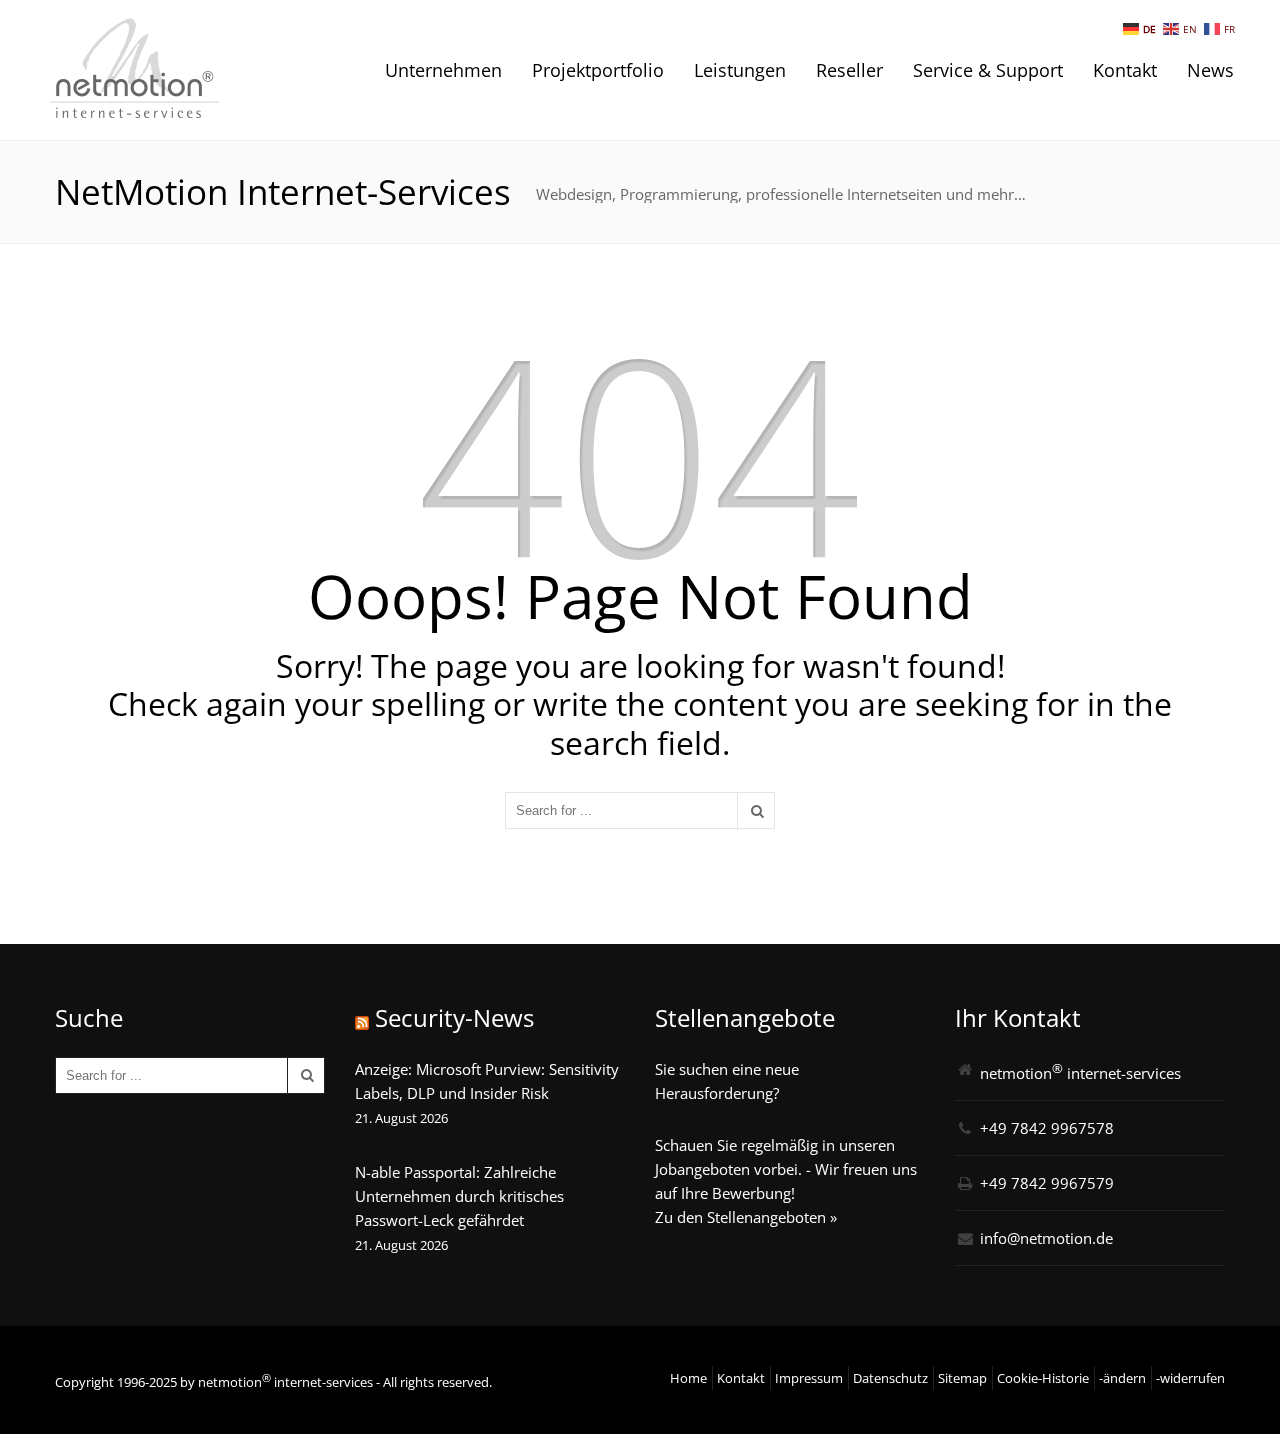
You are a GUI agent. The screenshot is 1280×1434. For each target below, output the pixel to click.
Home (688, 1378)
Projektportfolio (598, 70)
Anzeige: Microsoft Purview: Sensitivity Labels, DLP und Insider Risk (487, 1081)
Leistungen (740, 70)
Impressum (809, 1378)
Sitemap (962, 1378)
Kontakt (1125, 70)
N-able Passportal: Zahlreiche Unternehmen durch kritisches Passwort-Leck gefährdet (459, 1196)
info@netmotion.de (1046, 1238)
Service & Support (988, 70)
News (1210, 70)
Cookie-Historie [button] (1043, 1378)
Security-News (454, 1017)
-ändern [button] (1122, 1378)
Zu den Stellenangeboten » (746, 1217)
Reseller (849, 70)
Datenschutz (890, 1378)
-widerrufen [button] (1190, 1378)
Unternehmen (443, 70)
